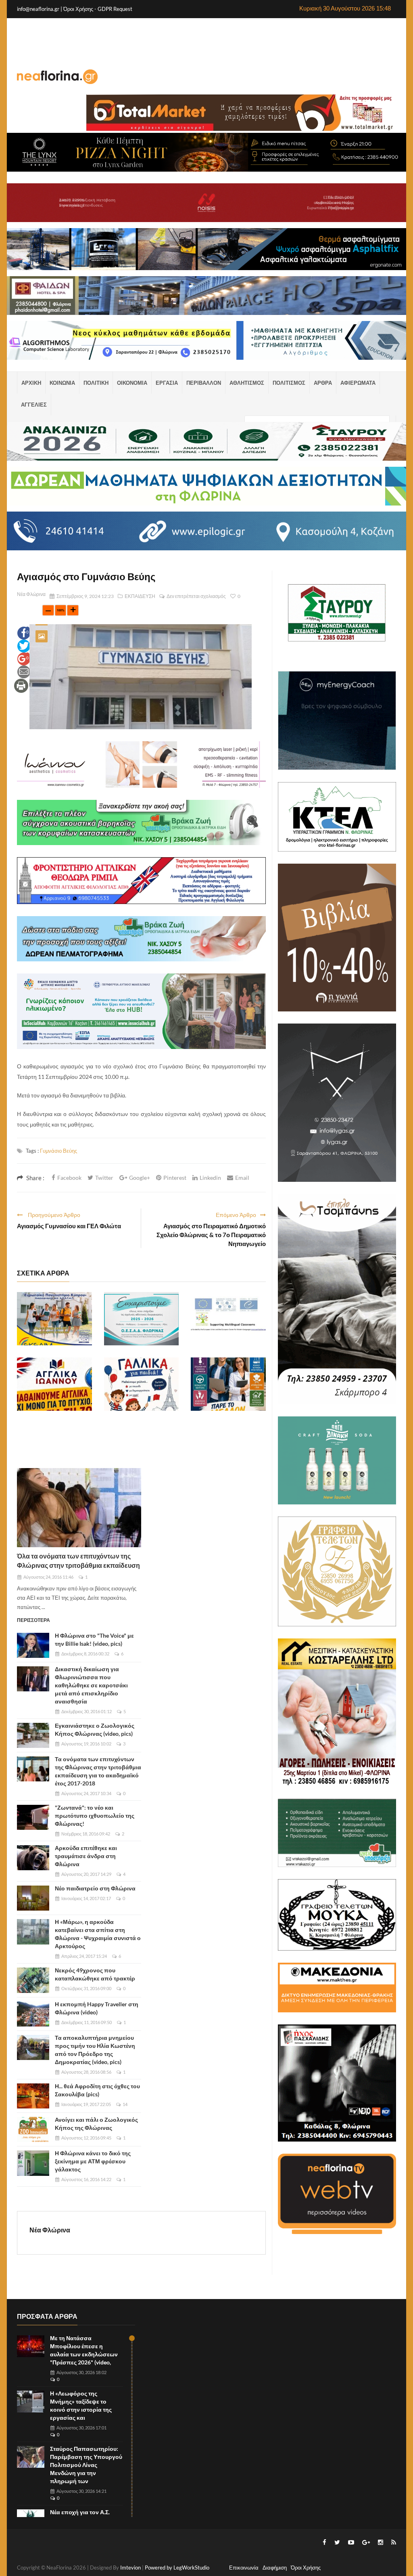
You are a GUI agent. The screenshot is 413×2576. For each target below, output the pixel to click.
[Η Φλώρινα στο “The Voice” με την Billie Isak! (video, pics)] (33, 1645)
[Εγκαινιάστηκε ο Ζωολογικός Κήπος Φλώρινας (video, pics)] (33, 1735)
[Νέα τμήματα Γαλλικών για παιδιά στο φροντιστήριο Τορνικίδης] (142, 1384)
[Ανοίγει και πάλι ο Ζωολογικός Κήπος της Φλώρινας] (33, 2129)
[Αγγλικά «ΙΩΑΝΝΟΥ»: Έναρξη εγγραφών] (54, 1384)
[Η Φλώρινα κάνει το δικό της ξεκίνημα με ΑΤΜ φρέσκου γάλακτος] (33, 2163)
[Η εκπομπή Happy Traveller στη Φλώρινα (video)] (33, 2014)
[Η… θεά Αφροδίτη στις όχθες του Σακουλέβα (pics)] (33, 2096)
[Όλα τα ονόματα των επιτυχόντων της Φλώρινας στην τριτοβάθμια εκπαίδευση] (79, 1508)
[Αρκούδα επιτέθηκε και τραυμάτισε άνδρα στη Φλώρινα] (33, 1858)
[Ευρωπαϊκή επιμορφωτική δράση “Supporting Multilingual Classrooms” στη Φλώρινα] (228, 1319)
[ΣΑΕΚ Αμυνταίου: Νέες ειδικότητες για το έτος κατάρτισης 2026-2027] (228, 1384)
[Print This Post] (21, 685)
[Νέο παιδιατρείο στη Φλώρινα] (33, 1898)
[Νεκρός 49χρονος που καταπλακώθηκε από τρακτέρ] (33, 1980)
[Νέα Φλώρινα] (57, 76)
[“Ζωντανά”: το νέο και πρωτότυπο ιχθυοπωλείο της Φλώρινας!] (33, 1817)
